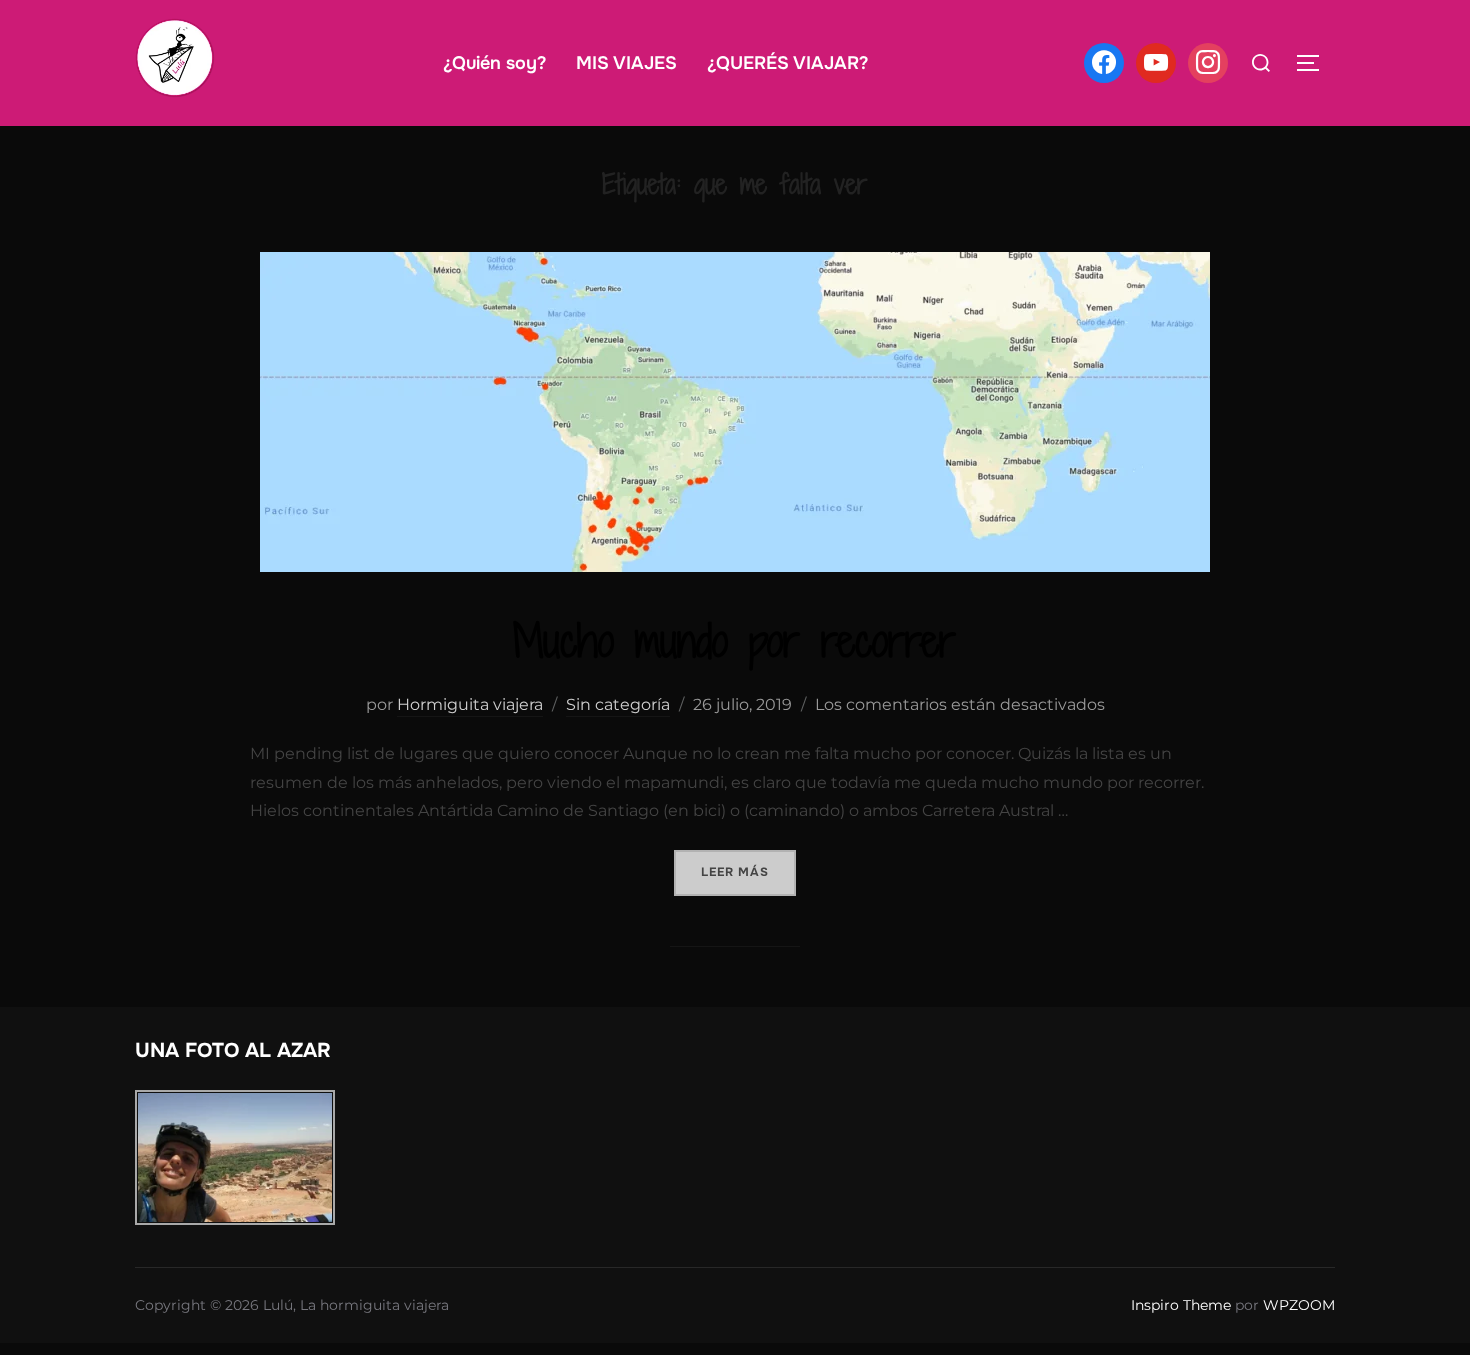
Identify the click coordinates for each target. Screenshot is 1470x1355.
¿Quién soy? (494, 63)
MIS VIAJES (626, 63)
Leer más (748, 871)
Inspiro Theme (1181, 1305)
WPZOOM (1299, 1305)
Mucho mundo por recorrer (734, 640)
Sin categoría (618, 704)
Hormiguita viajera (470, 704)
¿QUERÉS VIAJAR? (787, 63)
